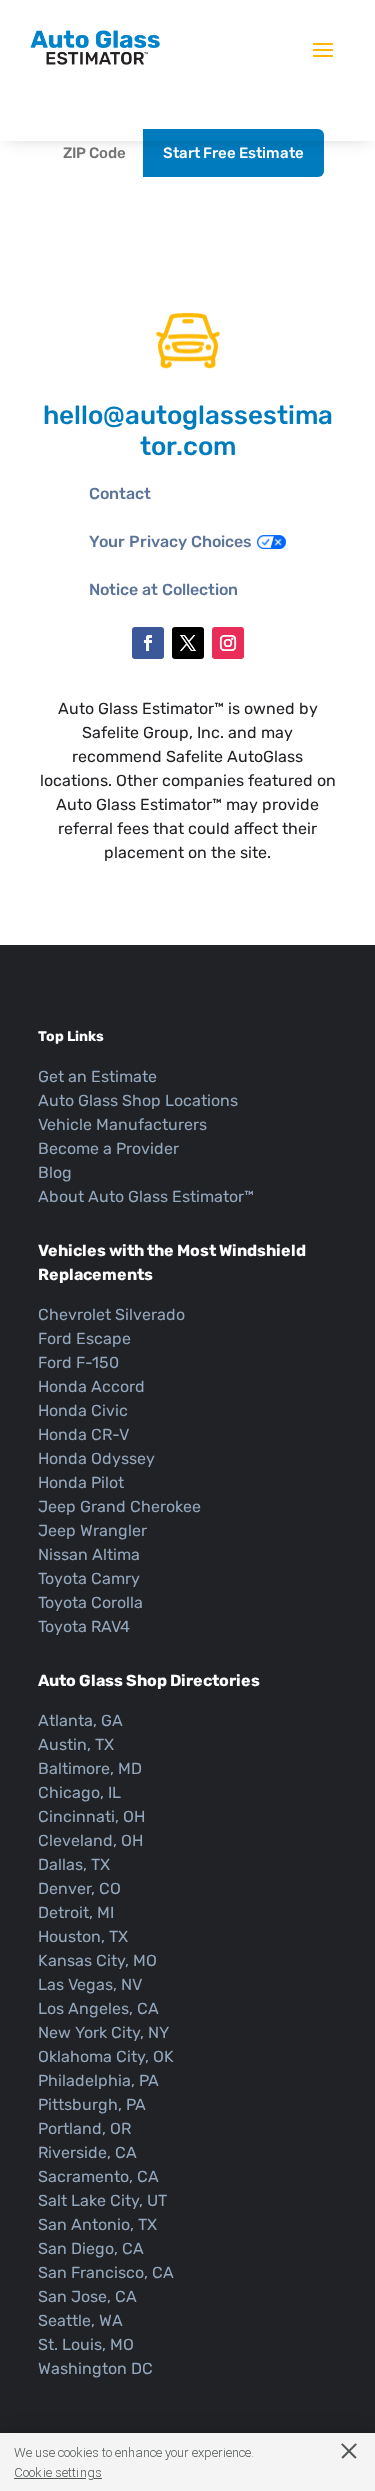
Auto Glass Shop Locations (138, 1100)
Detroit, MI (76, 1912)
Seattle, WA (80, 2320)
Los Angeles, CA (98, 2008)
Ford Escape (84, 1338)
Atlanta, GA (80, 1720)
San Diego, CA (91, 2248)
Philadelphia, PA (98, 2080)
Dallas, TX (74, 1864)
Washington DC (95, 2368)
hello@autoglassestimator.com (188, 431)
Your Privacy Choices (170, 541)
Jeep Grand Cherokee (119, 1506)
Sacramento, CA (98, 2176)
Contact (120, 493)
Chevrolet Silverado (111, 1314)
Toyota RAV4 (84, 1626)
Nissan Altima (89, 1554)
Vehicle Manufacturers (122, 1124)
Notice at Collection (163, 589)
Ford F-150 (78, 1362)
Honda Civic (83, 1410)
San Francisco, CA (106, 2272)
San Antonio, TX (97, 2224)
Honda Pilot (81, 1482)
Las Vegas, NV (90, 1984)
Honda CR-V (83, 1434)
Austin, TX (76, 1744)
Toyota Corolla (90, 1602)
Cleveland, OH (90, 1840)
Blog (55, 1172)
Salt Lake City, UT (102, 2200)
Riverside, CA (87, 2152)
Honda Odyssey (96, 1458)
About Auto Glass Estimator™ (146, 1196)
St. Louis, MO (86, 2344)
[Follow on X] (188, 643)
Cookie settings (58, 2472)
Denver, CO (79, 1888)
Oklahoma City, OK (106, 2056)
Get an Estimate (97, 1076)
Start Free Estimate (233, 153)
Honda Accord (91, 1386)
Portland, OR (84, 2128)
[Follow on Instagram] (228, 643)
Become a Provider (108, 1148)
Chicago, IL (79, 1792)
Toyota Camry (89, 1578)
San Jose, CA (87, 2296)
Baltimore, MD (90, 1768)
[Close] (339, 2450)
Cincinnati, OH (91, 1816)
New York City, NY (103, 2032)
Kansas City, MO (97, 1960)
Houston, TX (83, 1936)
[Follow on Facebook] (148, 643)
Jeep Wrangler (92, 1530)
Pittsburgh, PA (92, 2104)
